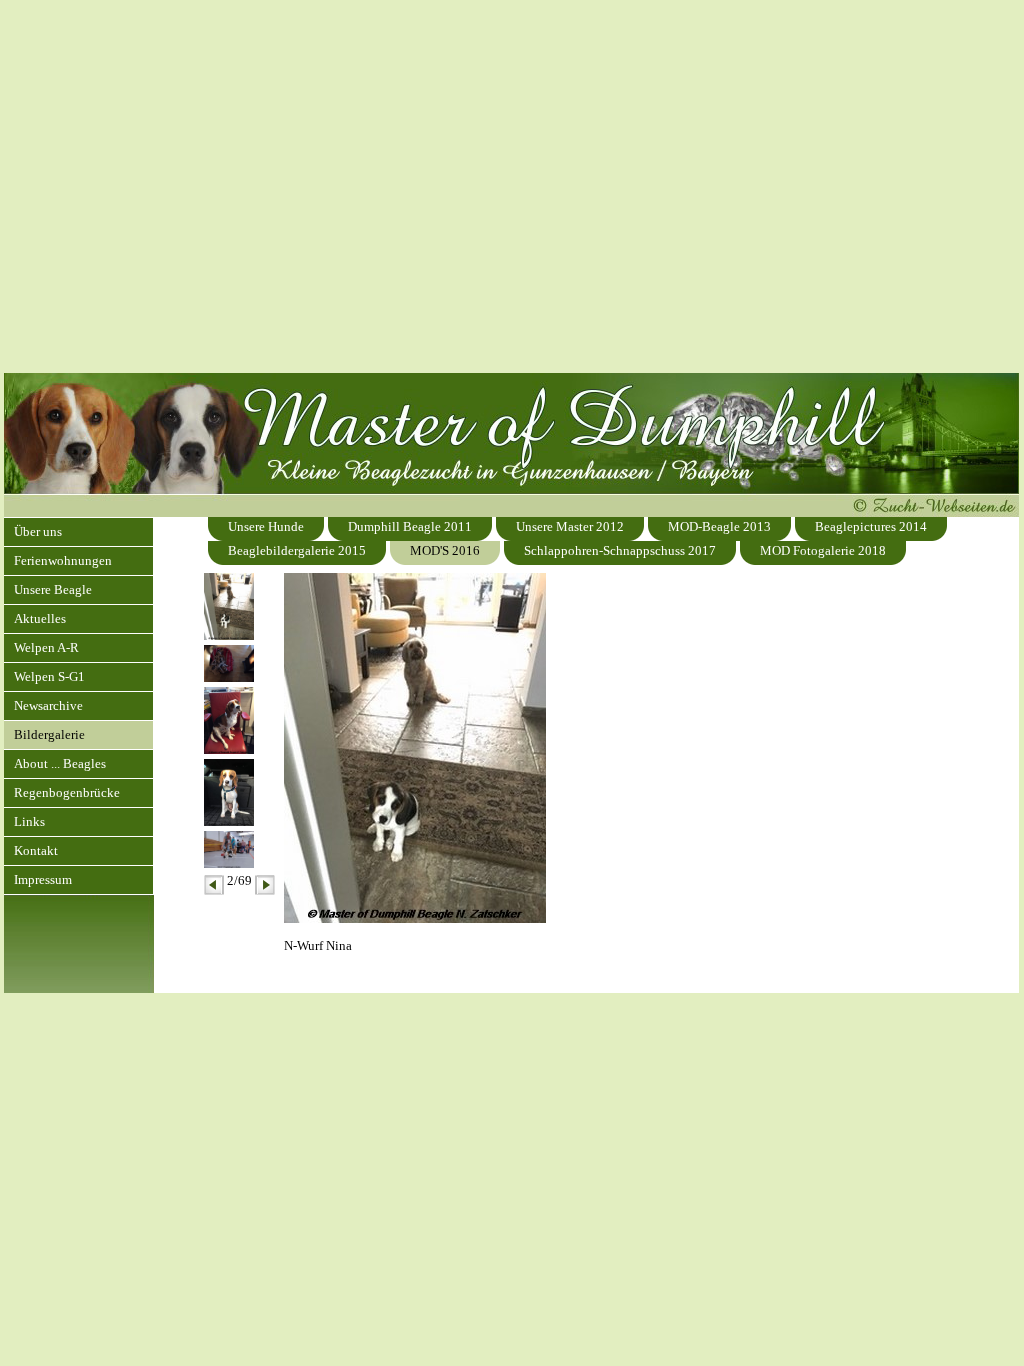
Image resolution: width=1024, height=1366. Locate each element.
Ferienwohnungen (63, 560)
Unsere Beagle (53, 589)
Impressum (43, 879)
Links (29, 821)
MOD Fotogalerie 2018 (823, 550)
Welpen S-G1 (49, 676)
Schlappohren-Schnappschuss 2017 (620, 550)
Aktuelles (40, 618)
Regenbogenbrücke (67, 792)
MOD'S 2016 (445, 550)
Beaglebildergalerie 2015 (297, 550)
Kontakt (36, 850)
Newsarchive (48, 705)
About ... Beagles (60, 763)
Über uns (38, 531)
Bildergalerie (49, 734)
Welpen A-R (46, 647)
